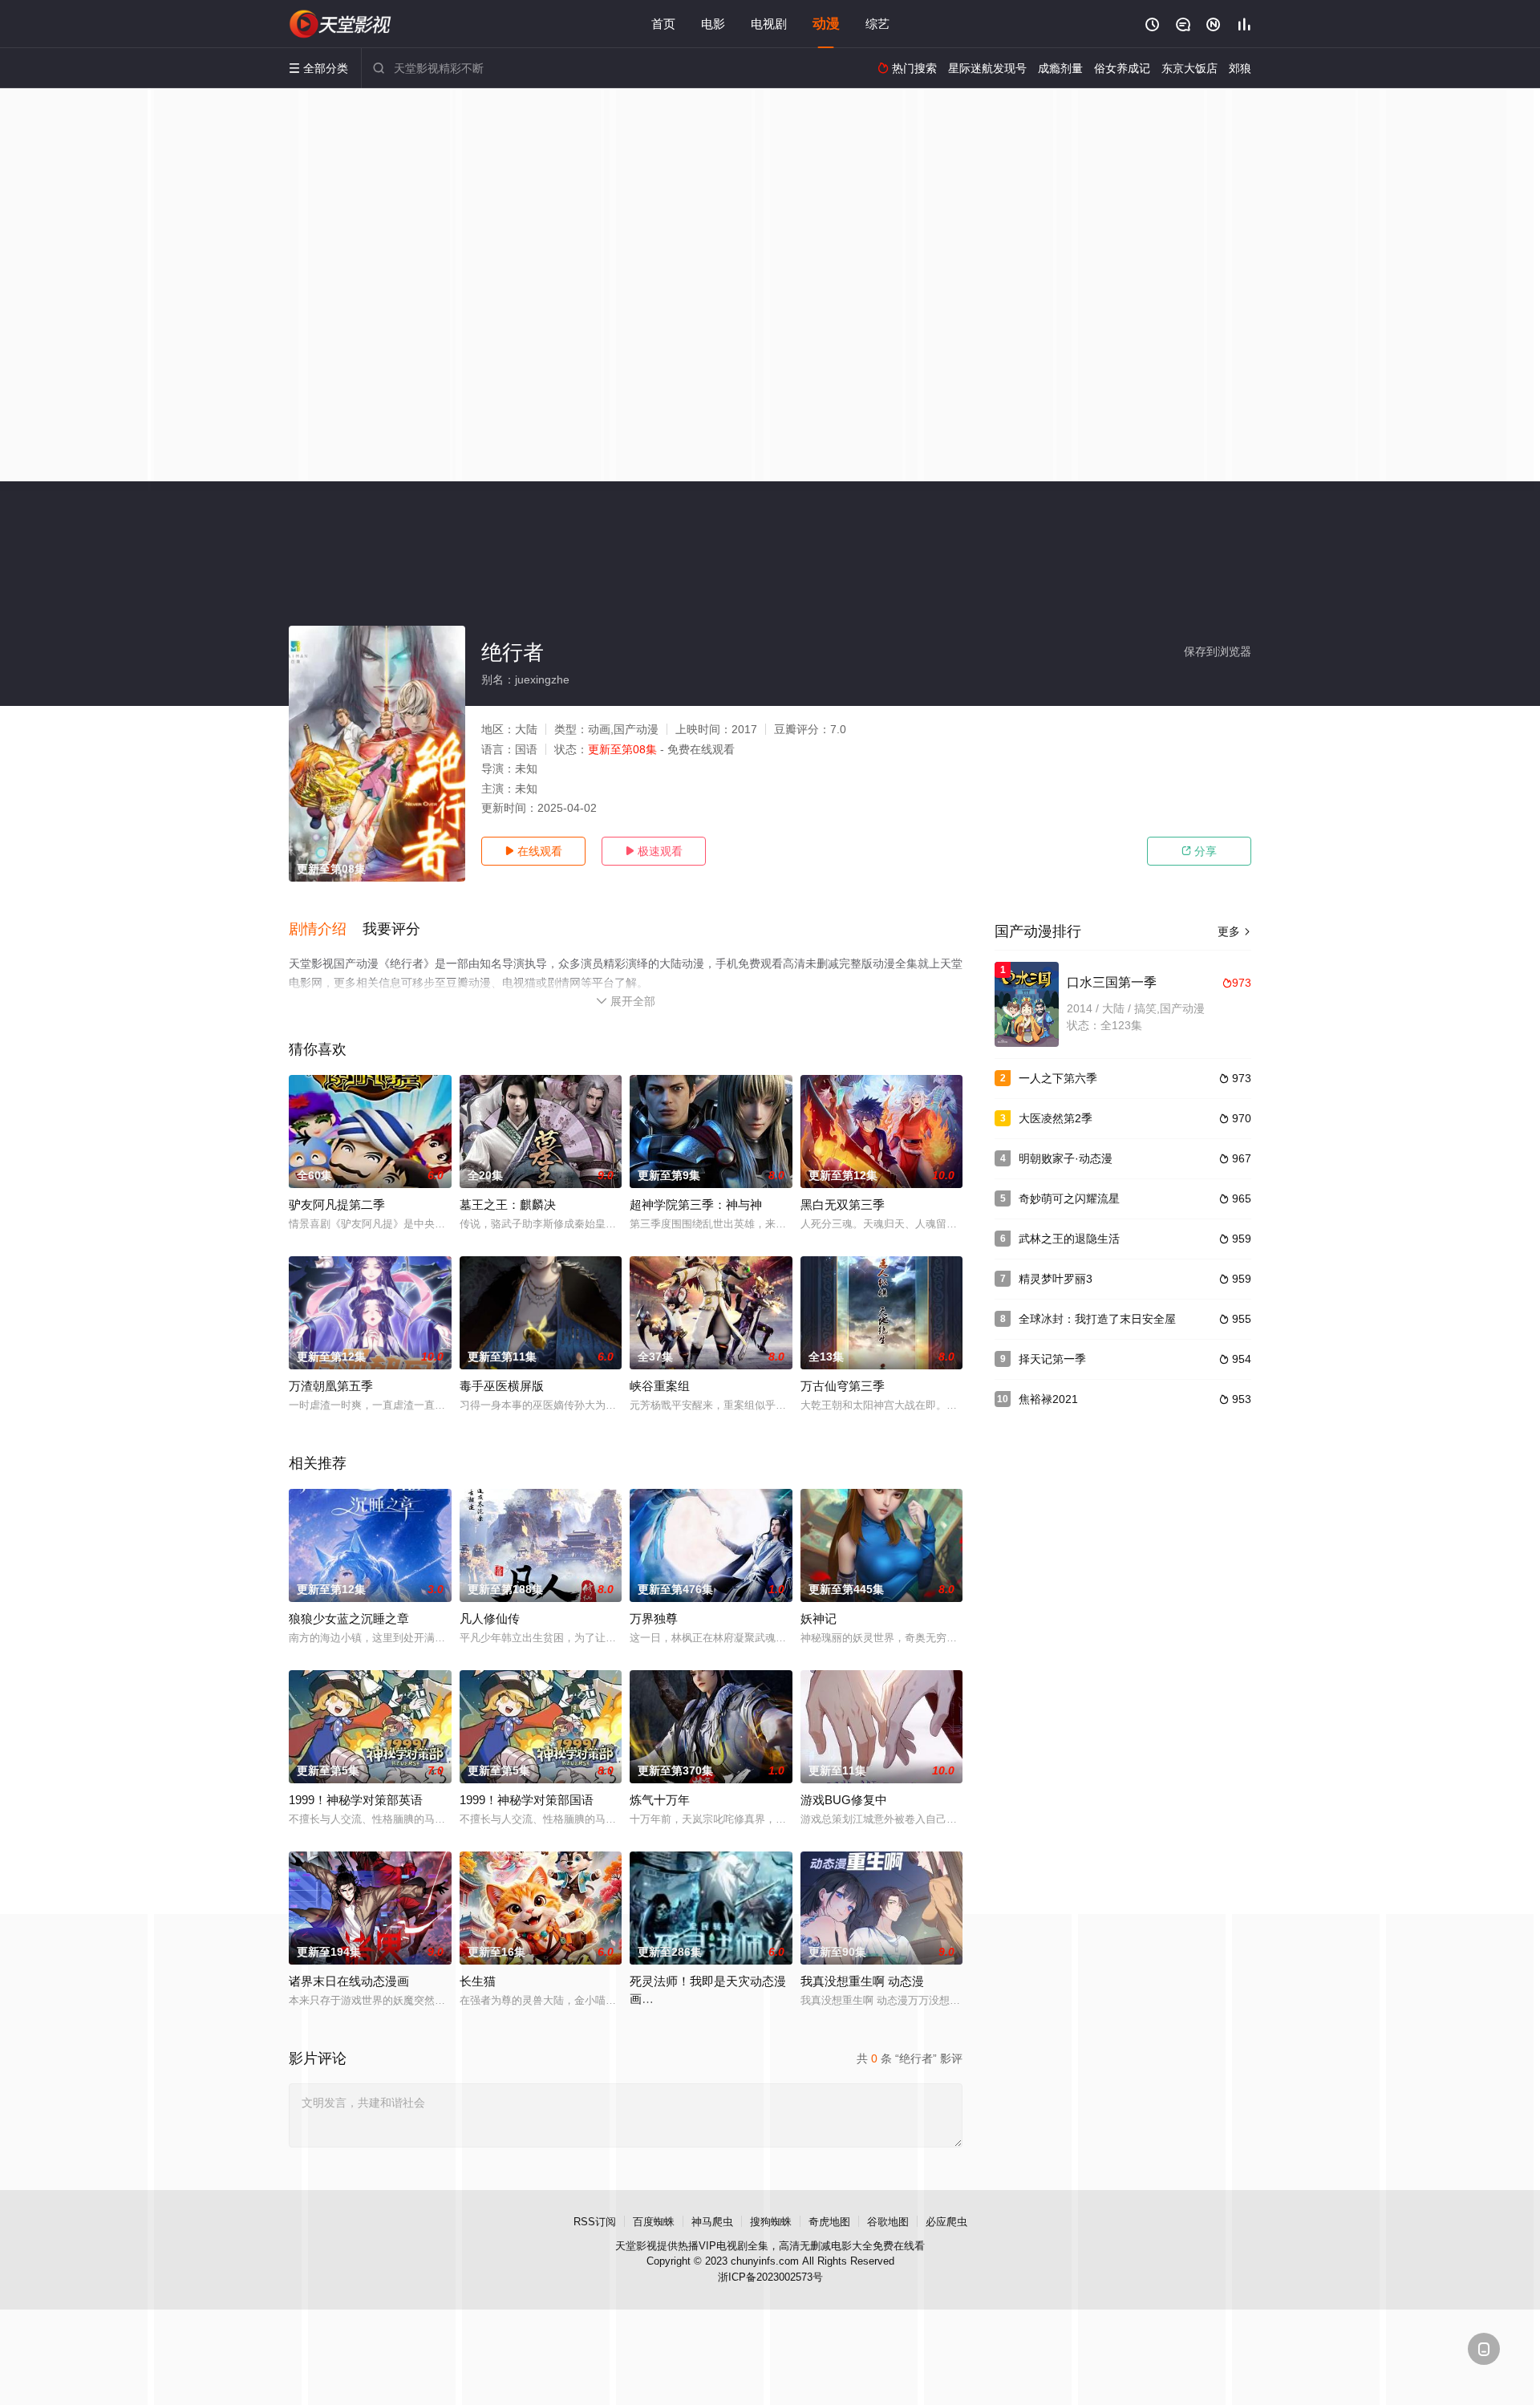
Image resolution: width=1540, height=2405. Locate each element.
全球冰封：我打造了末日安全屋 (1097, 1319)
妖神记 (819, 1618)
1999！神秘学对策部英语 (356, 1800)
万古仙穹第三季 (843, 1386)
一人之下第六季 (1058, 1078)
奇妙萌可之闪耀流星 (1069, 1198)
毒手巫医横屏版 (502, 1386)
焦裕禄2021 (1048, 1399)
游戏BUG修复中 (844, 1800)
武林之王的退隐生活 (1069, 1239)
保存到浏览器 (1218, 651)
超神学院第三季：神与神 (696, 1205)
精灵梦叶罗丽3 (1056, 1279)
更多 (1234, 931)
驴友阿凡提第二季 (337, 1205)
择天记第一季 (1052, 1359)
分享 (1199, 851)
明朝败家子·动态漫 (1066, 1158)
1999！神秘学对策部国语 (527, 1800)
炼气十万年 (660, 1800)
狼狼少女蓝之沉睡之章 (349, 1618)
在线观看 (533, 851)
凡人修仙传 (490, 1618)
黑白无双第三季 (843, 1205)
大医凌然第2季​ (1056, 1118)
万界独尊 (654, 1618)
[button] (326, 930)
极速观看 (654, 851)
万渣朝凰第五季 (331, 1386)
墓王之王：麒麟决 (508, 1205)
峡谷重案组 (660, 1386)
